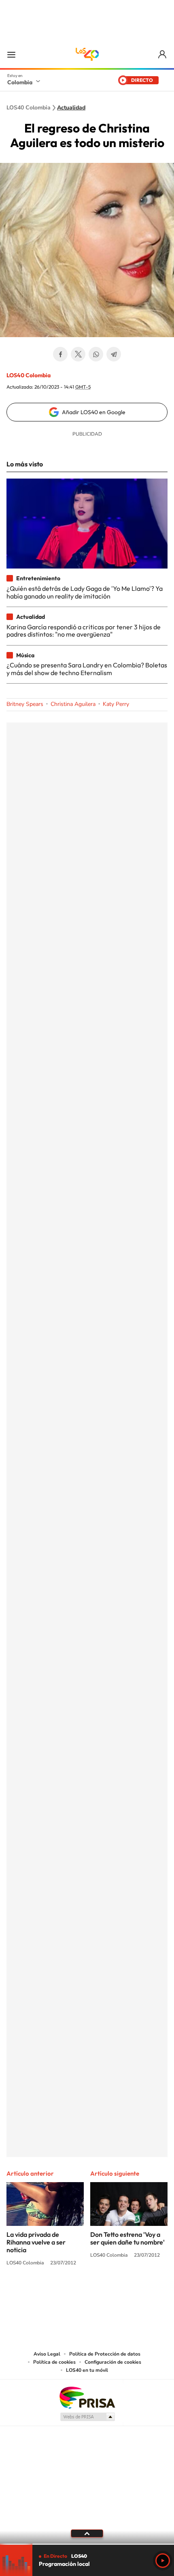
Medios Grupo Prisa (87, 2417)
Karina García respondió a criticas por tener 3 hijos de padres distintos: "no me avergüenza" (84, 631)
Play (163, 2561)
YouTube (87, 2293)
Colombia (20, 82)
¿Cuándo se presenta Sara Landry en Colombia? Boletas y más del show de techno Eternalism (87, 669)
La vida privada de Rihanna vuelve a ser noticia (36, 2242)
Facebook (60, 354)
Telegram (114, 354)
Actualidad (71, 108)
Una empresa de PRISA (87, 2397)
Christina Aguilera (73, 704)
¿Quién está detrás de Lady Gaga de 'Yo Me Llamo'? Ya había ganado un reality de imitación (85, 592)
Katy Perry (116, 704)
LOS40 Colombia (87, 54)
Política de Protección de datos (105, 2354)
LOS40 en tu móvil (87, 2370)
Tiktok (55, 2293)
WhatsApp (96, 354)
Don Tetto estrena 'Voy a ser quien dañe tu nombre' (127, 2238)
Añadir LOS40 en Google (94, 412)
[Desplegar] (87, 2533)
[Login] (163, 55)
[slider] (87, 2544)
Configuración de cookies (113, 2362)
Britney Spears (25, 704)
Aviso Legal (47, 2354)
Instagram (71, 2293)
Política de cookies (54, 2362)
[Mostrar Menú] (11, 54)
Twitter (78, 354)
